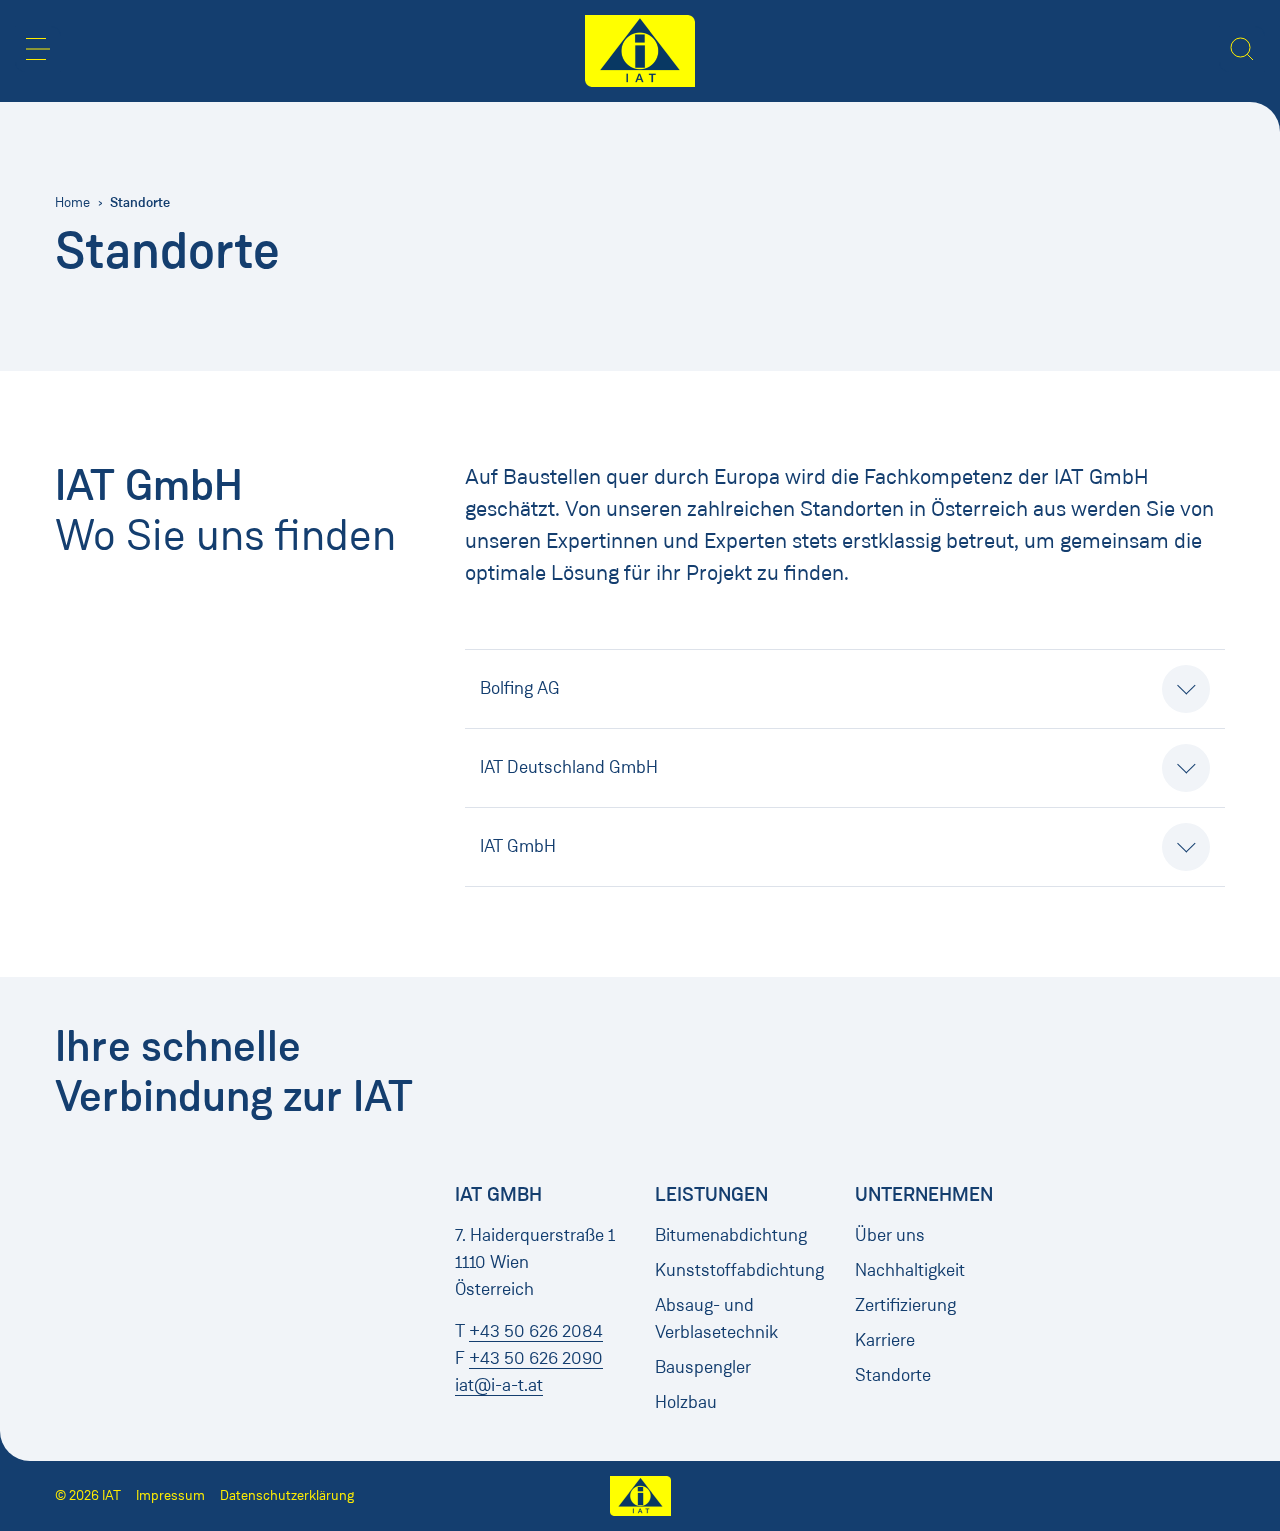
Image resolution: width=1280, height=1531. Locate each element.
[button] (38, 49)
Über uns (890, 1235)
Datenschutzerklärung (287, 1495)
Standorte (893, 1375)
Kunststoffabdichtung (739, 1270)
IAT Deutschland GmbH (569, 767)
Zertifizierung (905, 1305)
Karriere (885, 1340)
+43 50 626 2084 (536, 1331)
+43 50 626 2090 (536, 1358)
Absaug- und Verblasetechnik (716, 1318)
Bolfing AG (520, 688)
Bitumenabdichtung (731, 1235)
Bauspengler (703, 1367)
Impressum (170, 1495)
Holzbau (686, 1402)
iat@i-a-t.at (499, 1385)
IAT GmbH (518, 846)
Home (72, 202)
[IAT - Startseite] (640, 51)
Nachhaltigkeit (910, 1270)
